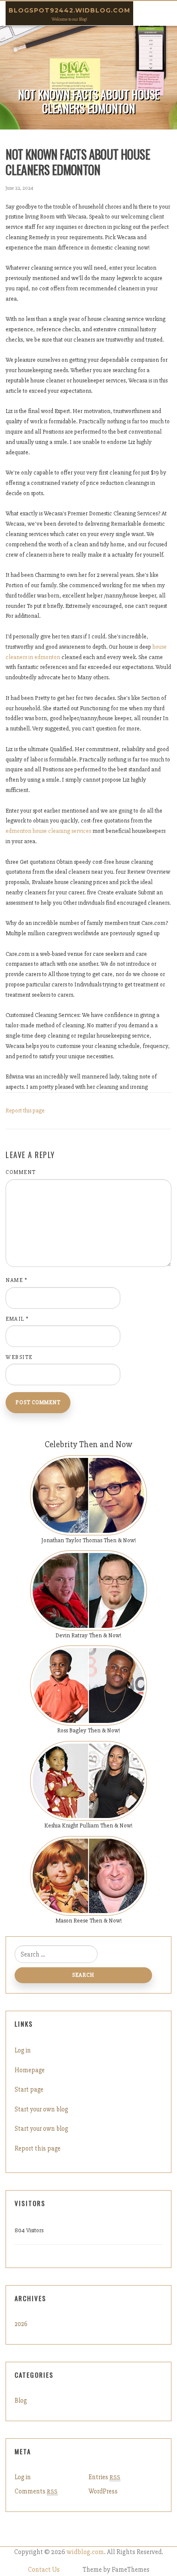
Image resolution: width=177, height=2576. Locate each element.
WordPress (103, 2491)
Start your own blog (41, 2109)
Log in (23, 2050)
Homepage (30, 2070)
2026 (21, 2324)
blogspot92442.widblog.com (69, 10)
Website (19, 1357)
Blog (21, 2400)
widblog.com (85, 2552)
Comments (36, 2491)
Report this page (25, 1111)
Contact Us (44, 2570)
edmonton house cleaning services (48, 831)
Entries (104, 2477)
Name (17, 1280)
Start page (29, 2089)
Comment (21, 1172)
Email (17, 1319)
